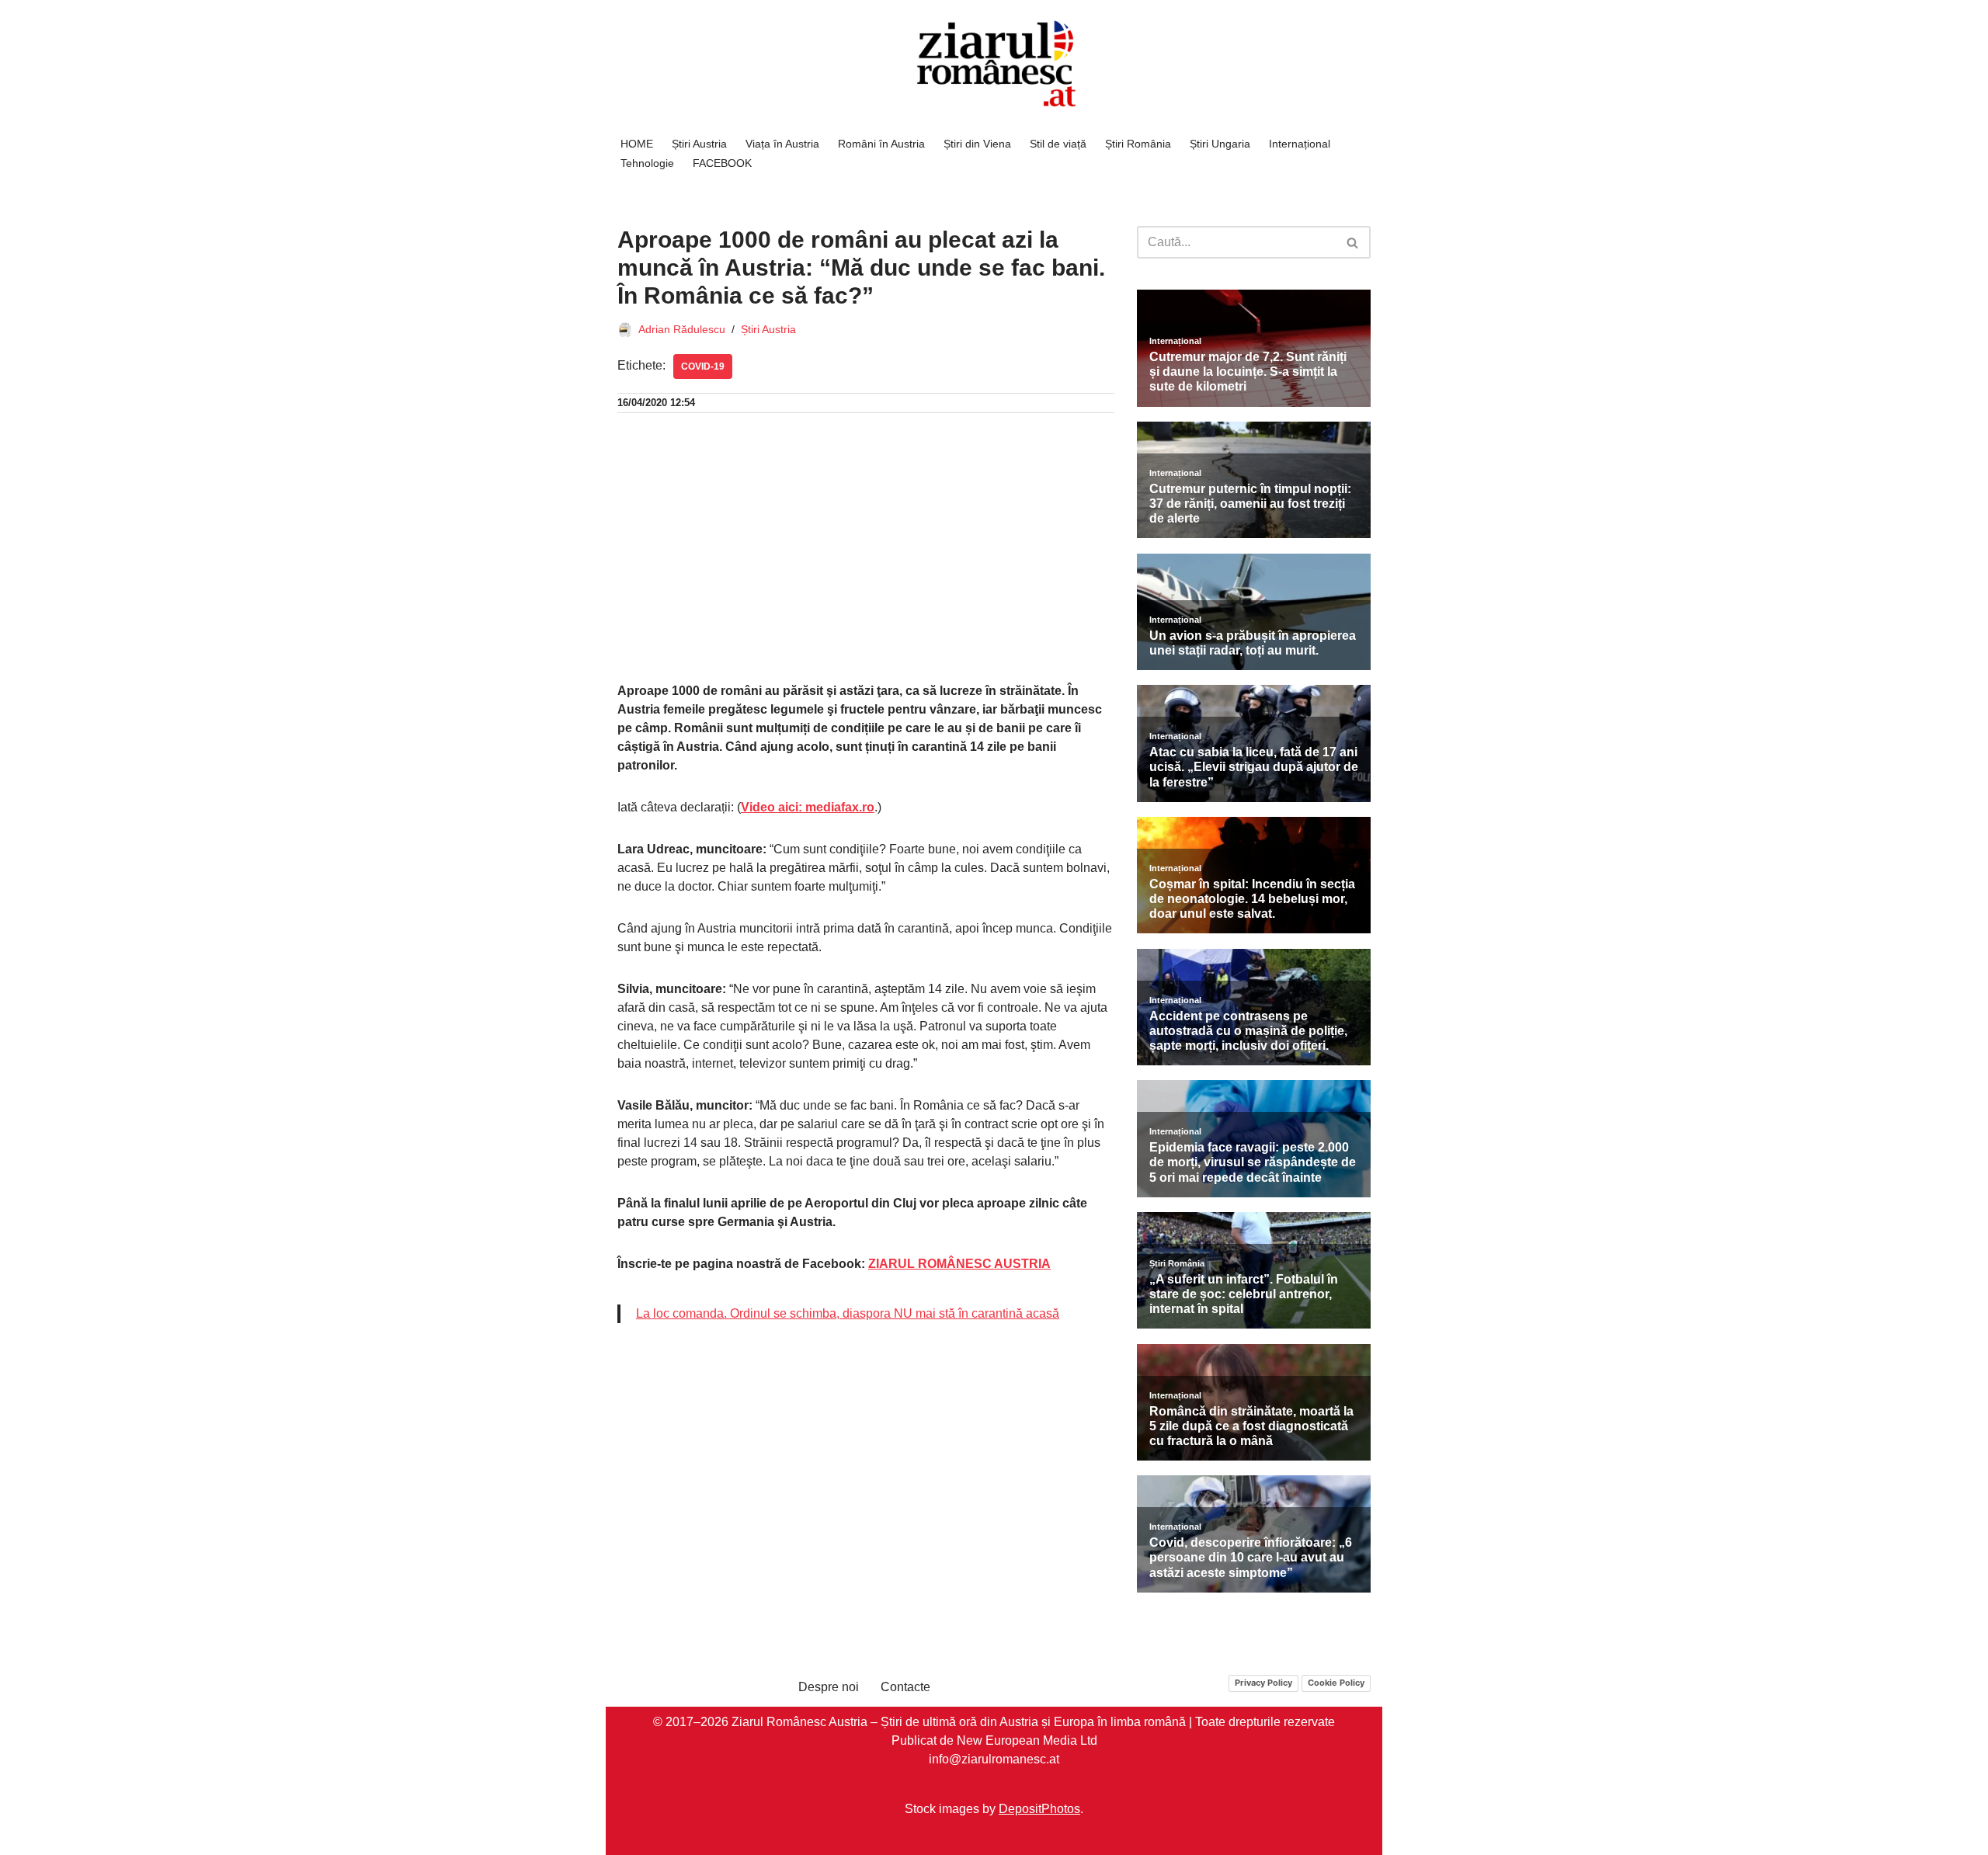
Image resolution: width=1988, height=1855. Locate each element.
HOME (637, 144)
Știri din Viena (977, 144)
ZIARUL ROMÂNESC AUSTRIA (959, 1264)
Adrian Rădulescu (682, 329)
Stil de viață (1058, 144)
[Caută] (1353, 242)
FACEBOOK (722, 163)
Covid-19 (703, 366)
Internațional (1300, 144)
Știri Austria (699, 144)
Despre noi (829, 1687)
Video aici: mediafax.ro (808, 807)
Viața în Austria (782, 144)
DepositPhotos (1039, 1808)
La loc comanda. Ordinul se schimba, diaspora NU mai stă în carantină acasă (848, 1313)
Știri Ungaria (1220, 144)
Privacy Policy (1263, 1683)
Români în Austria (881, 144)
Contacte (905, 1687)
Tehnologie (647, 163)
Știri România (1138, 144)
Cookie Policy (1336, 1683)
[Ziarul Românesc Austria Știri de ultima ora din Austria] (994, 64)
